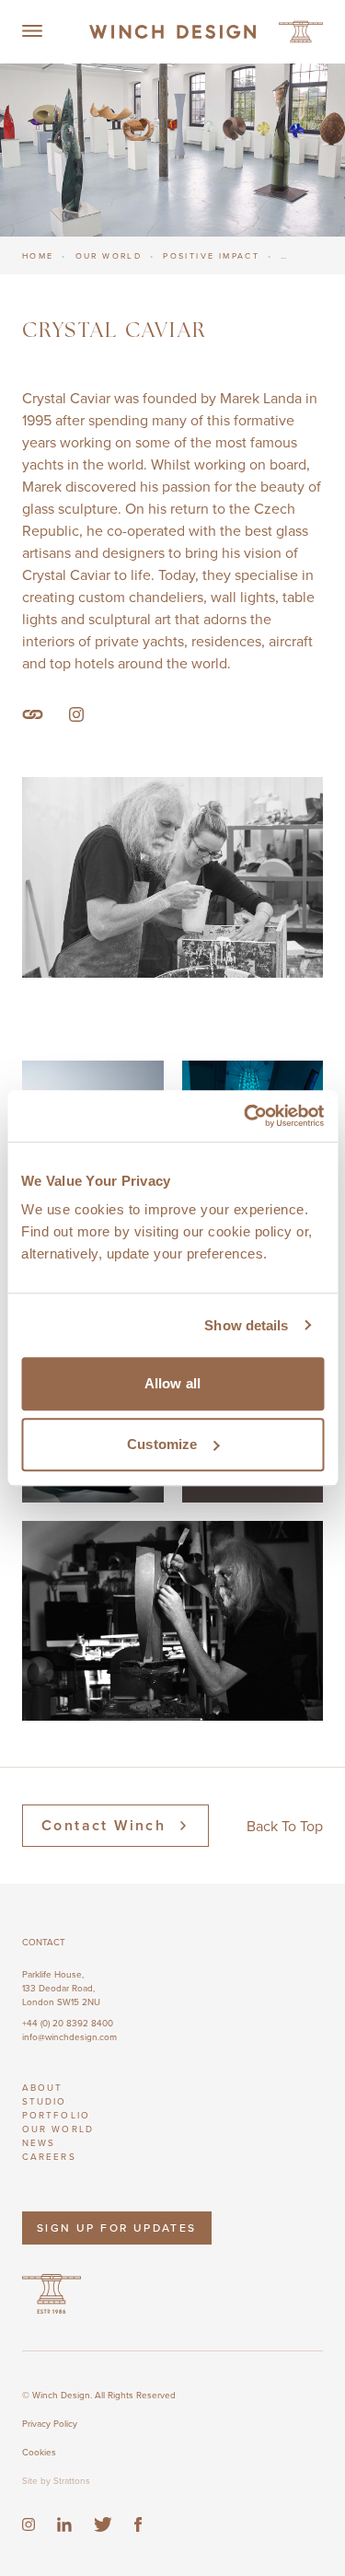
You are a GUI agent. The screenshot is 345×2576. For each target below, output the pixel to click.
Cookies (39, 2452)
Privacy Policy (50, 2423)
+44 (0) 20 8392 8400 (68, 2023)
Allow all (172, 1383)
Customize (162, 1444)
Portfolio (56, 2115)
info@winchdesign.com (69, 2036)
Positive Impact (211, 255)
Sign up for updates (117, 2228)
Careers (49, 2156)
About (43, 2087)
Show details (246, 1325)
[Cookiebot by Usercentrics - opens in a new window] (246, 1116)
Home (38, 255)
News (39, 2142)
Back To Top (285, 1826)
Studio (45, 2101)
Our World (109, 255)
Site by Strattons (56, 2480)
